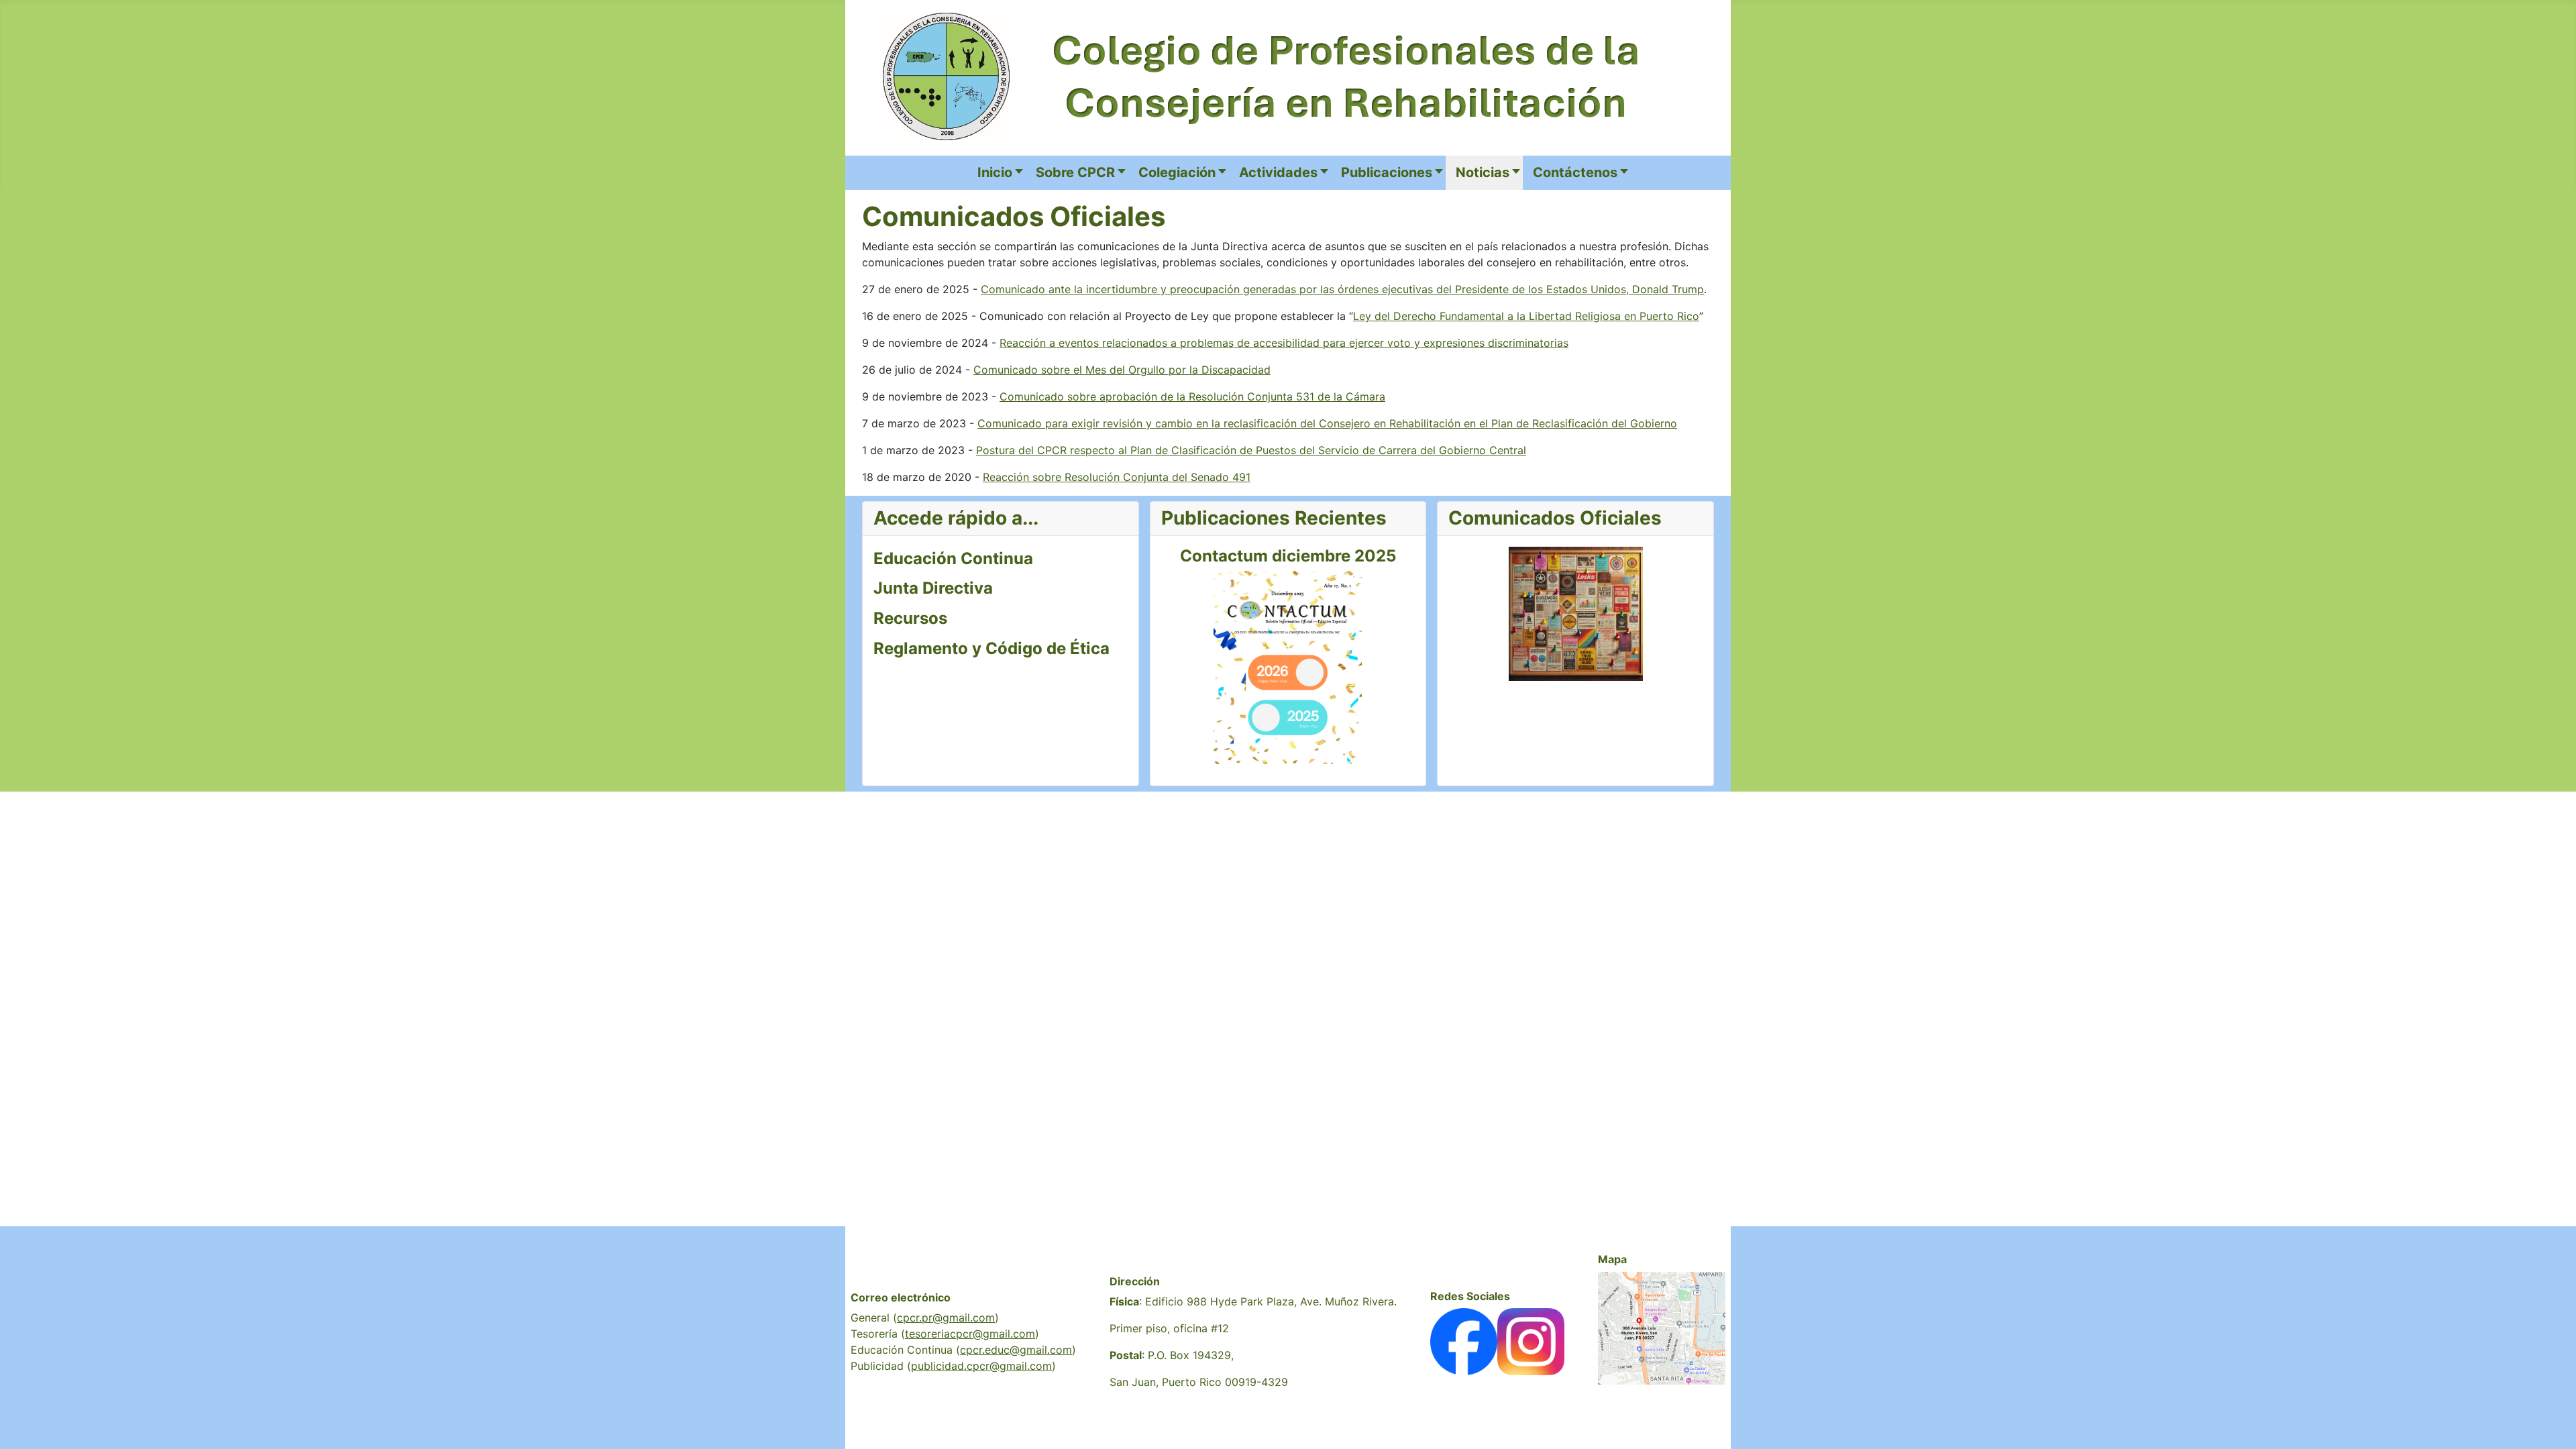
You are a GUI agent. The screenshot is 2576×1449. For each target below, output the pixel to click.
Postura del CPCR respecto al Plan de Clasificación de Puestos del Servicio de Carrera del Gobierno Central (1251, 450)
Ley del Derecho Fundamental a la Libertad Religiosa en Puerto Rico (1526, 316)
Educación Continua (953, 558)
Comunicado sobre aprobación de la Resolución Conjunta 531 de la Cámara (1192, 396)
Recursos (910, 618)
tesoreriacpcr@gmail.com (970, 1334)
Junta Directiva (933, 588)
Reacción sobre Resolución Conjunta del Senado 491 (1117, 477)
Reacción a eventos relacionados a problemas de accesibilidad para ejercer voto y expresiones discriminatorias (1284, 343)
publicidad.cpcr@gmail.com (981, 1366)
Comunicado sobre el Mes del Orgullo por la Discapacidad (1122, 370)
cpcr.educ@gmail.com (1016, 1350)
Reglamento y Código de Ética (991, 648)
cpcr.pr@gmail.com (946, 1318)
